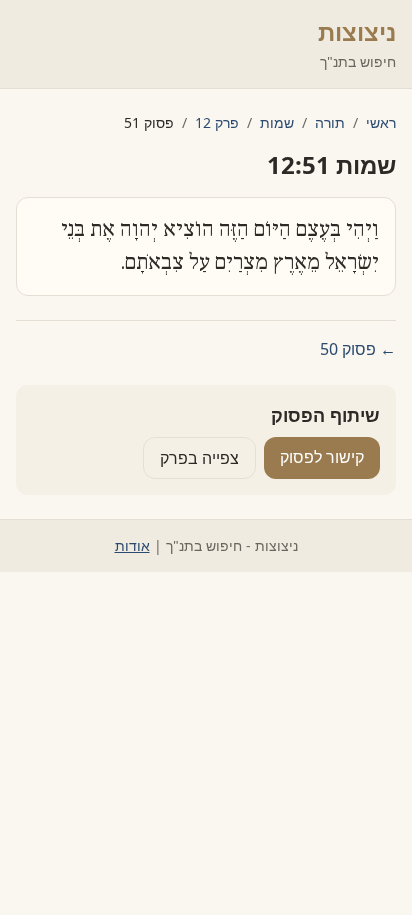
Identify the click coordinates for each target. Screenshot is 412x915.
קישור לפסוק (322, 457)
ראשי (381, 122)
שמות (277, 122)
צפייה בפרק (199, 458)
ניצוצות (357, 31)
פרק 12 (217, 122)
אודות (132, 545)
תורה (330, 122)
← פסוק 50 (358, 349)
